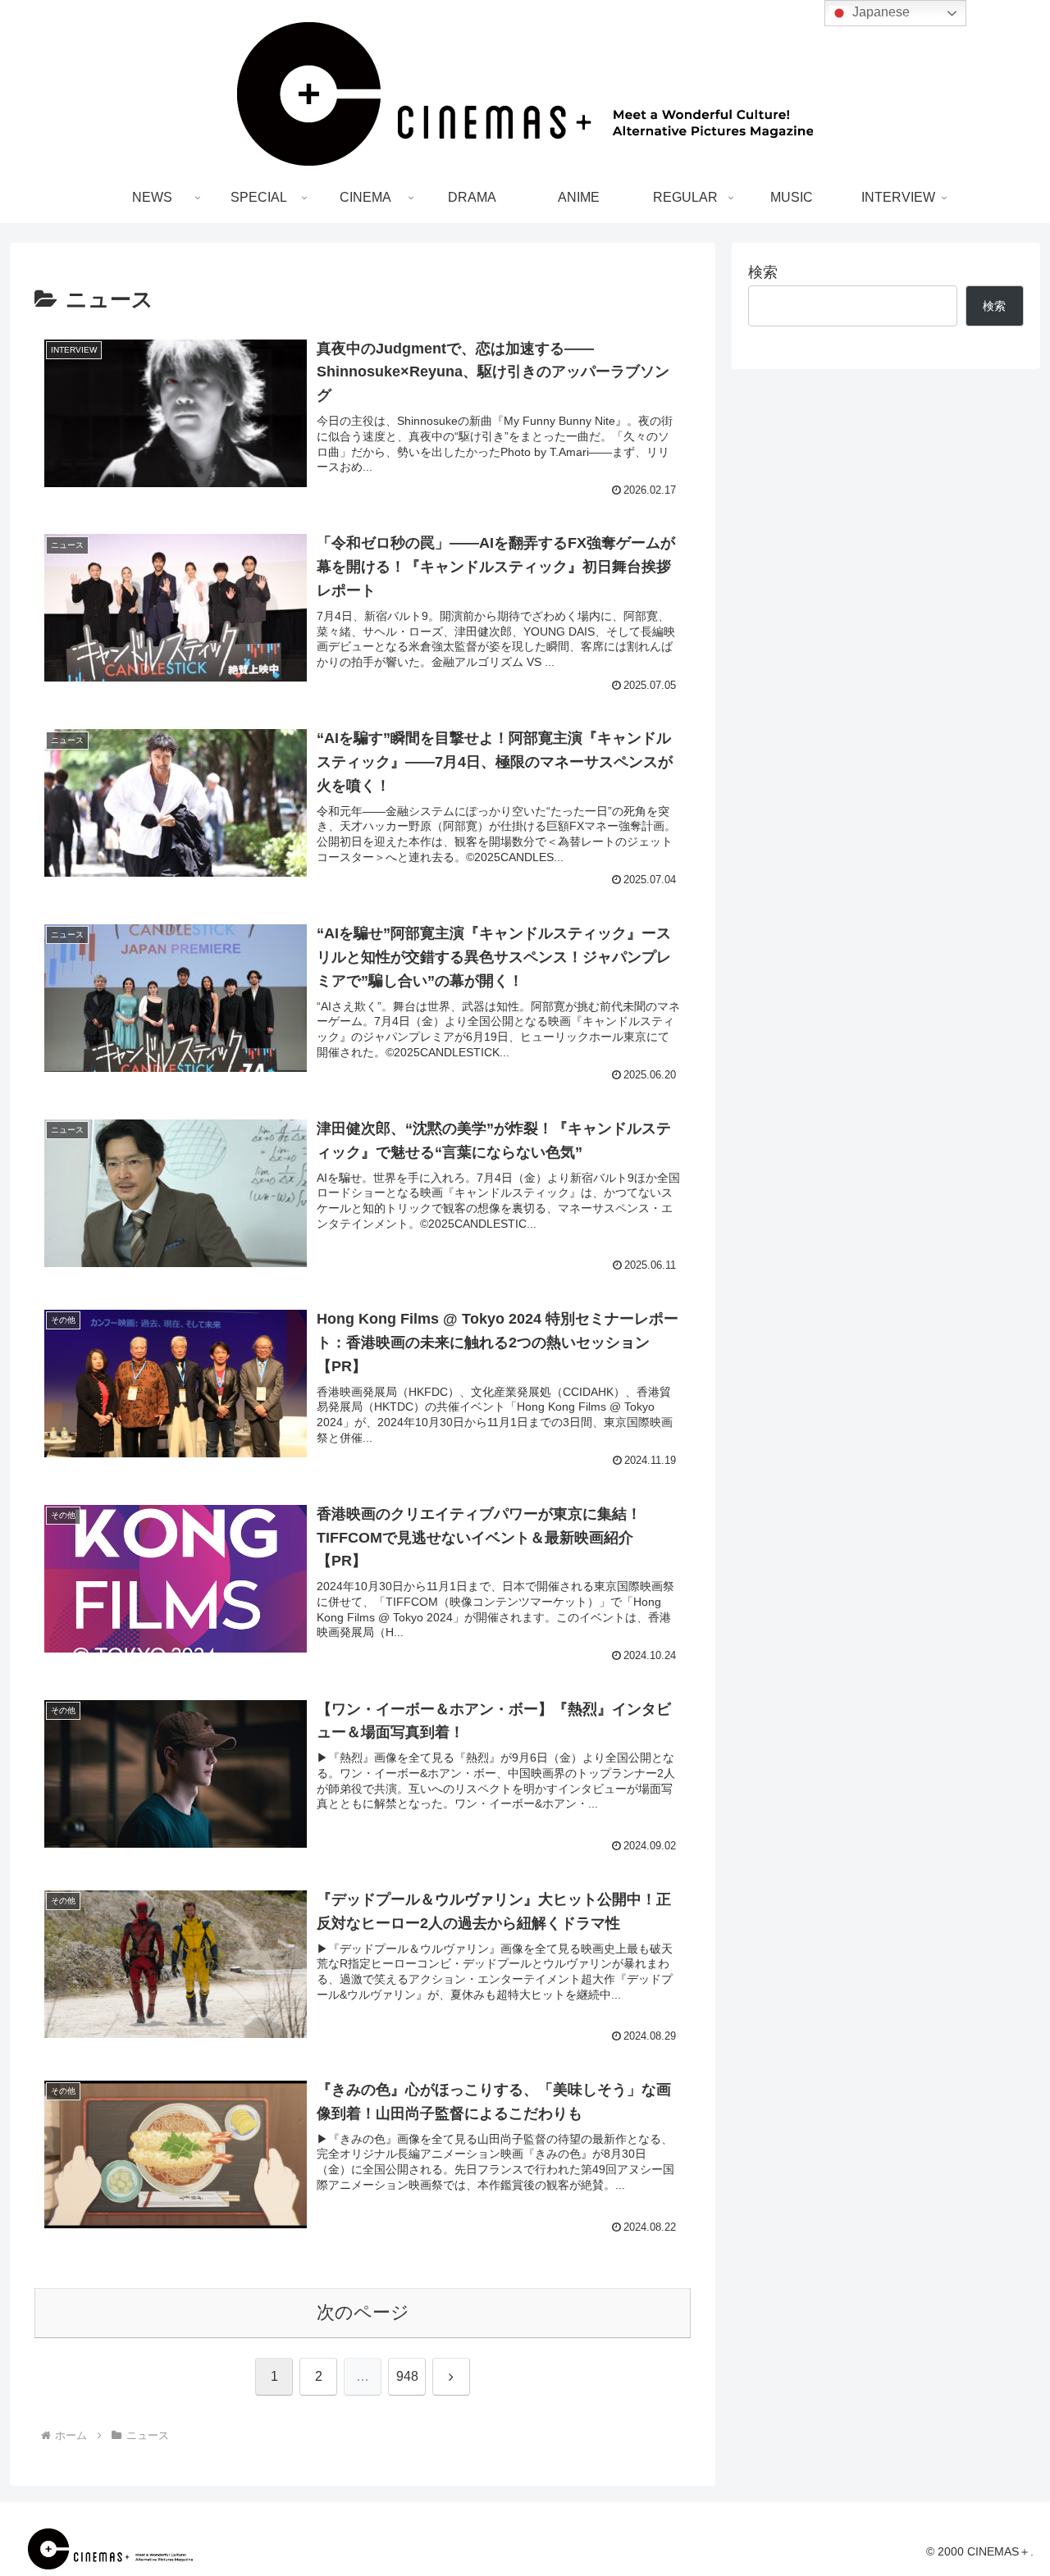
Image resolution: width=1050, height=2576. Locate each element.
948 (407, 2376)
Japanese (879, 12)
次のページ (363, 2312)
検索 (763, 272)
